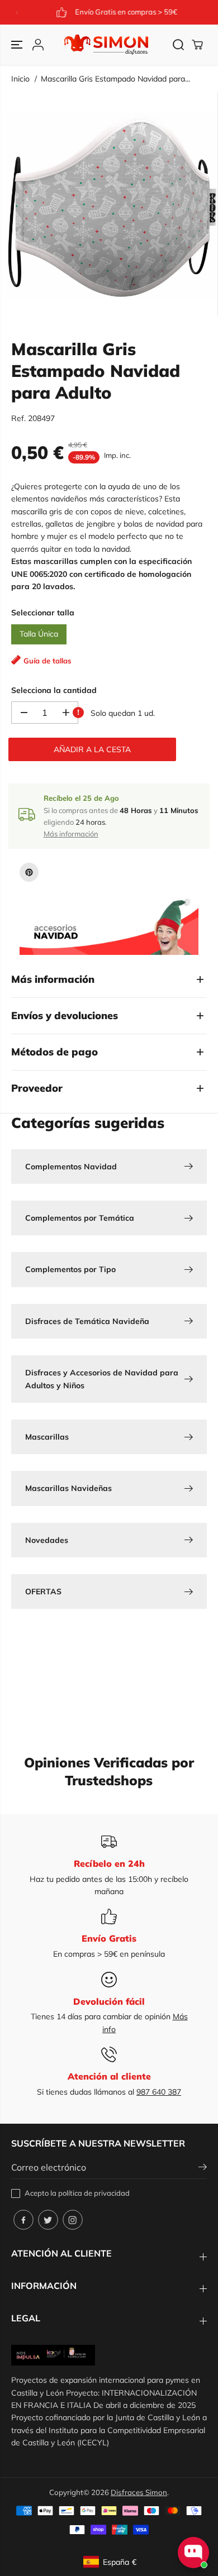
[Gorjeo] (48, 2220)
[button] (18, 45)
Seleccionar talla (43, 613)
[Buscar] (178, 45)
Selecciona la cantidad (54, 690)
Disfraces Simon (139, 2492)
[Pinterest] (29, 872)
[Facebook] (23, 2220)
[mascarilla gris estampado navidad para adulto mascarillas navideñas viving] (112, 204)
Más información (71, 834)
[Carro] (197, 45)
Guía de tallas (48, 661)
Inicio (20, 79)
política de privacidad (94, 2193)
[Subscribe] (203, 2168)
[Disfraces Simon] (106, 45)
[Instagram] (73, 2220)
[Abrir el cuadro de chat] (193, 2553)
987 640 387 (159, 2092)
